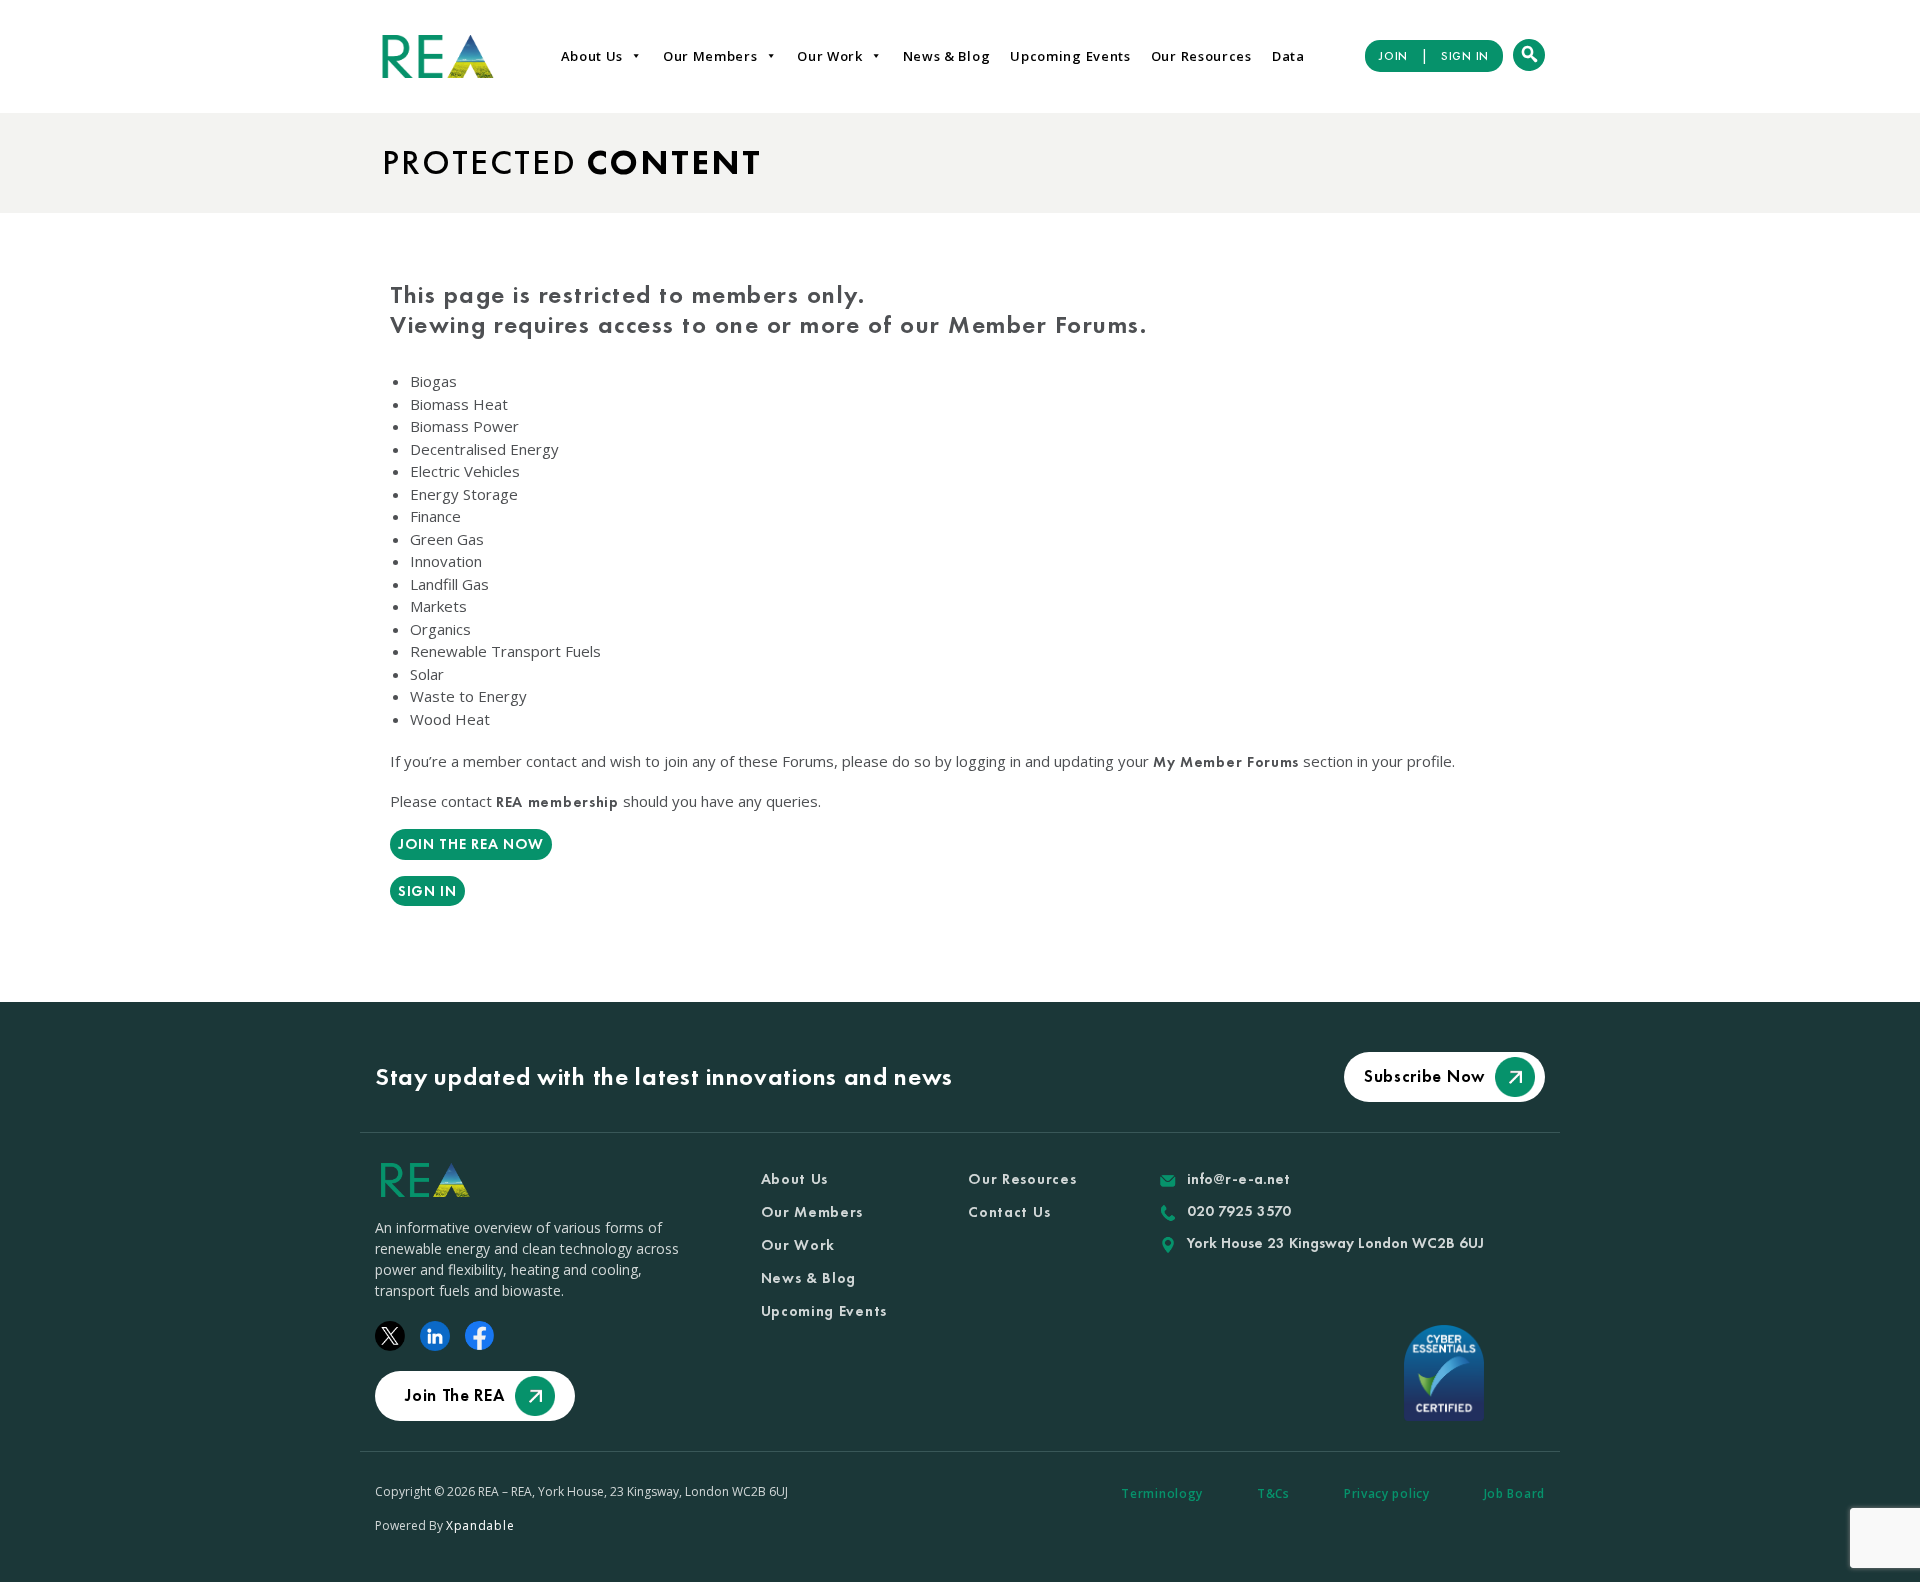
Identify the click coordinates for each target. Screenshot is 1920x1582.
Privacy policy (1387, 1493)
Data (1288, 56)
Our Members (710, 56)
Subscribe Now (1424, 1076)
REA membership (557, 802)
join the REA (454, 1395)
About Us (592, 56)
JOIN (1393, 56)
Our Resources (1201, 56)
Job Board (1514, 1493)
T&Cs (1273, 1493)
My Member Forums (1226, 762)
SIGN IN (1465, 56)
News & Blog (947, 56)
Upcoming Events (1070, 56)
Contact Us (1009, 1212)
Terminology (1162, 1493)
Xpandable (480, 1525)
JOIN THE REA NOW (471, 844)
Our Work (830, 56)
